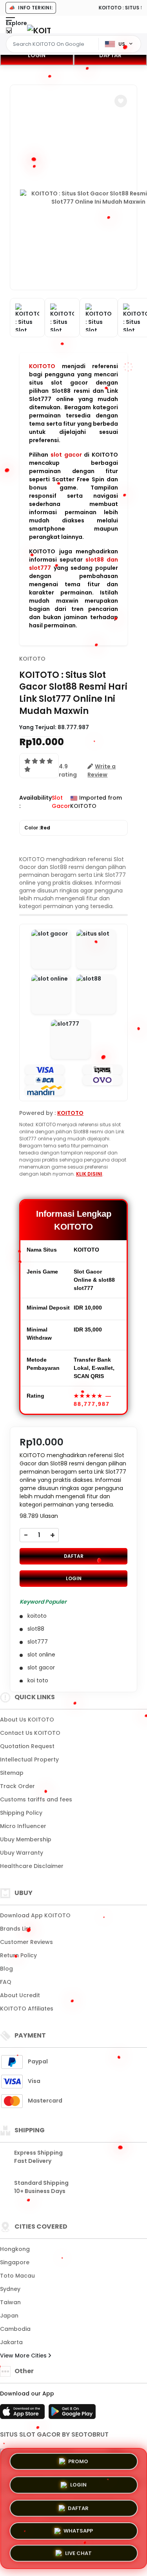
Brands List (15, 1929)
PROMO (78, 2460)
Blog (6, 1969)
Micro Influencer (23, 1826)
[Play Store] (72, 2414)
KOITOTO (42, 366)
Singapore (15, 2262)
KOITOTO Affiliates (27, 2009)
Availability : (35, 802)
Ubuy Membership (26, 1839)
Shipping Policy (21, 1813)
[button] (121, 101)
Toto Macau (17, 2276)
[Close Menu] (9, 32)
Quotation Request (27, 1746)
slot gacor (66, 455)
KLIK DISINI (89, 1174)
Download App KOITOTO (35, 1915)
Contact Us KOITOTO (30, 1733)
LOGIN (37, 55)
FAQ (6, 1982)
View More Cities (24, 2356)
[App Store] (24, 2414)
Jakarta (11, 2342)
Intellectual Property (29, 1759)
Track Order (17, 1786)
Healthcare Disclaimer (32, 1866)
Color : (37, 828)
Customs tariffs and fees (36, 1799)
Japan (9, 2316)
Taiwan (10, 2302)
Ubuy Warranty (22, 1853)
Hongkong (15, 2249)
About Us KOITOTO (27, 1720)
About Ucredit (20, 1995)
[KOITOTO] (39, 30)
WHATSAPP (78, 2529)
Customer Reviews (26, 1942)
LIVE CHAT (78, 2553)
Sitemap (12, 1773)
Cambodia (15, 2329)
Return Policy (18, 1955)
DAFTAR (74, 1556)
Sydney (10, 2289)
